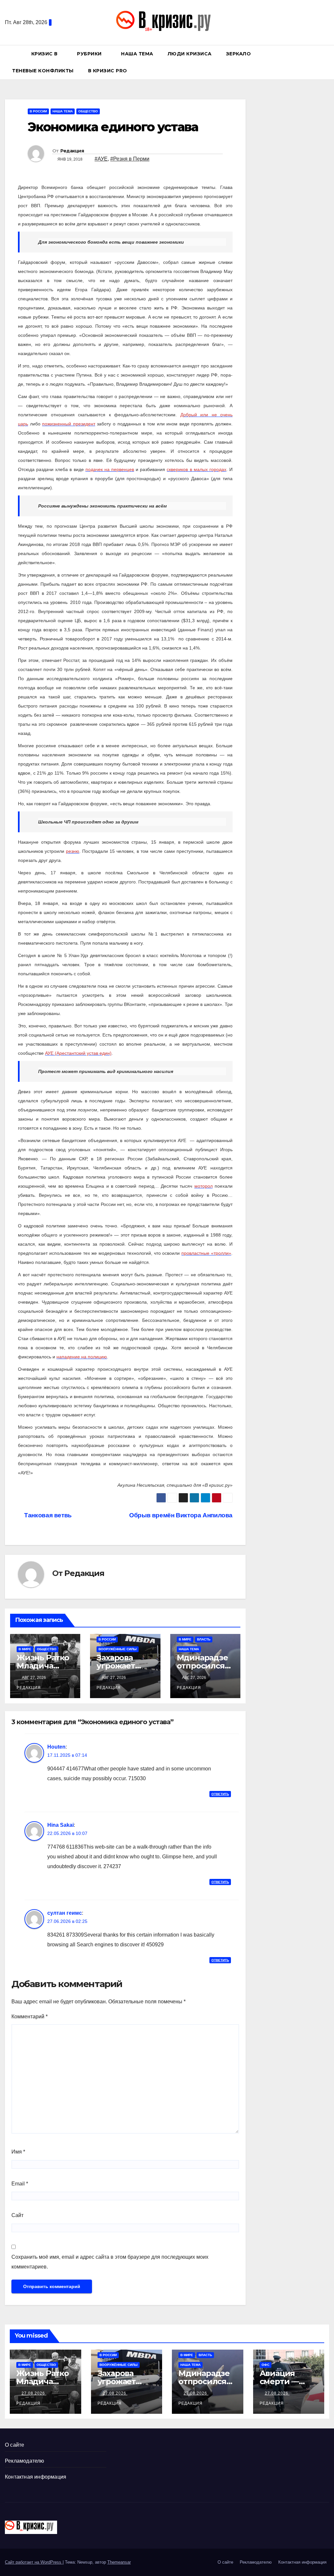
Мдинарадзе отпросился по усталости (203, 1666)
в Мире (25, 1649)
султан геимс (65, 1913)
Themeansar (119, 2562)
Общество (88, 111)
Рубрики (90, 54)
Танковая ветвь (47, 1515)
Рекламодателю (25, 2461)
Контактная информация (36, 2477)
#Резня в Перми (130, 159)
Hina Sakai (61, 1825)
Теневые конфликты (43, 71)
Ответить (220, 1794)
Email (20, 2184)
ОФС (266, 2365)
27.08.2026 (34, 2393)
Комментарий (30, 2017)
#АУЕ (101, 159)
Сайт (17, 2215)
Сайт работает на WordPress (34, 2562)
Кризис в (45, 54)
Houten (56, 1747)
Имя (18, 2152)
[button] (327, 62)
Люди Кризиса (190, 54)
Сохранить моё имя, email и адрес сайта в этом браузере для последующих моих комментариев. (110, 2262)
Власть (204, 1639)
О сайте (15, 2445)
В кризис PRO (108, 71)
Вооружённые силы (118, 1649)
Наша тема (137, 54)
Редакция (72, 151)
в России (38, 111)
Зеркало (239, 54)
